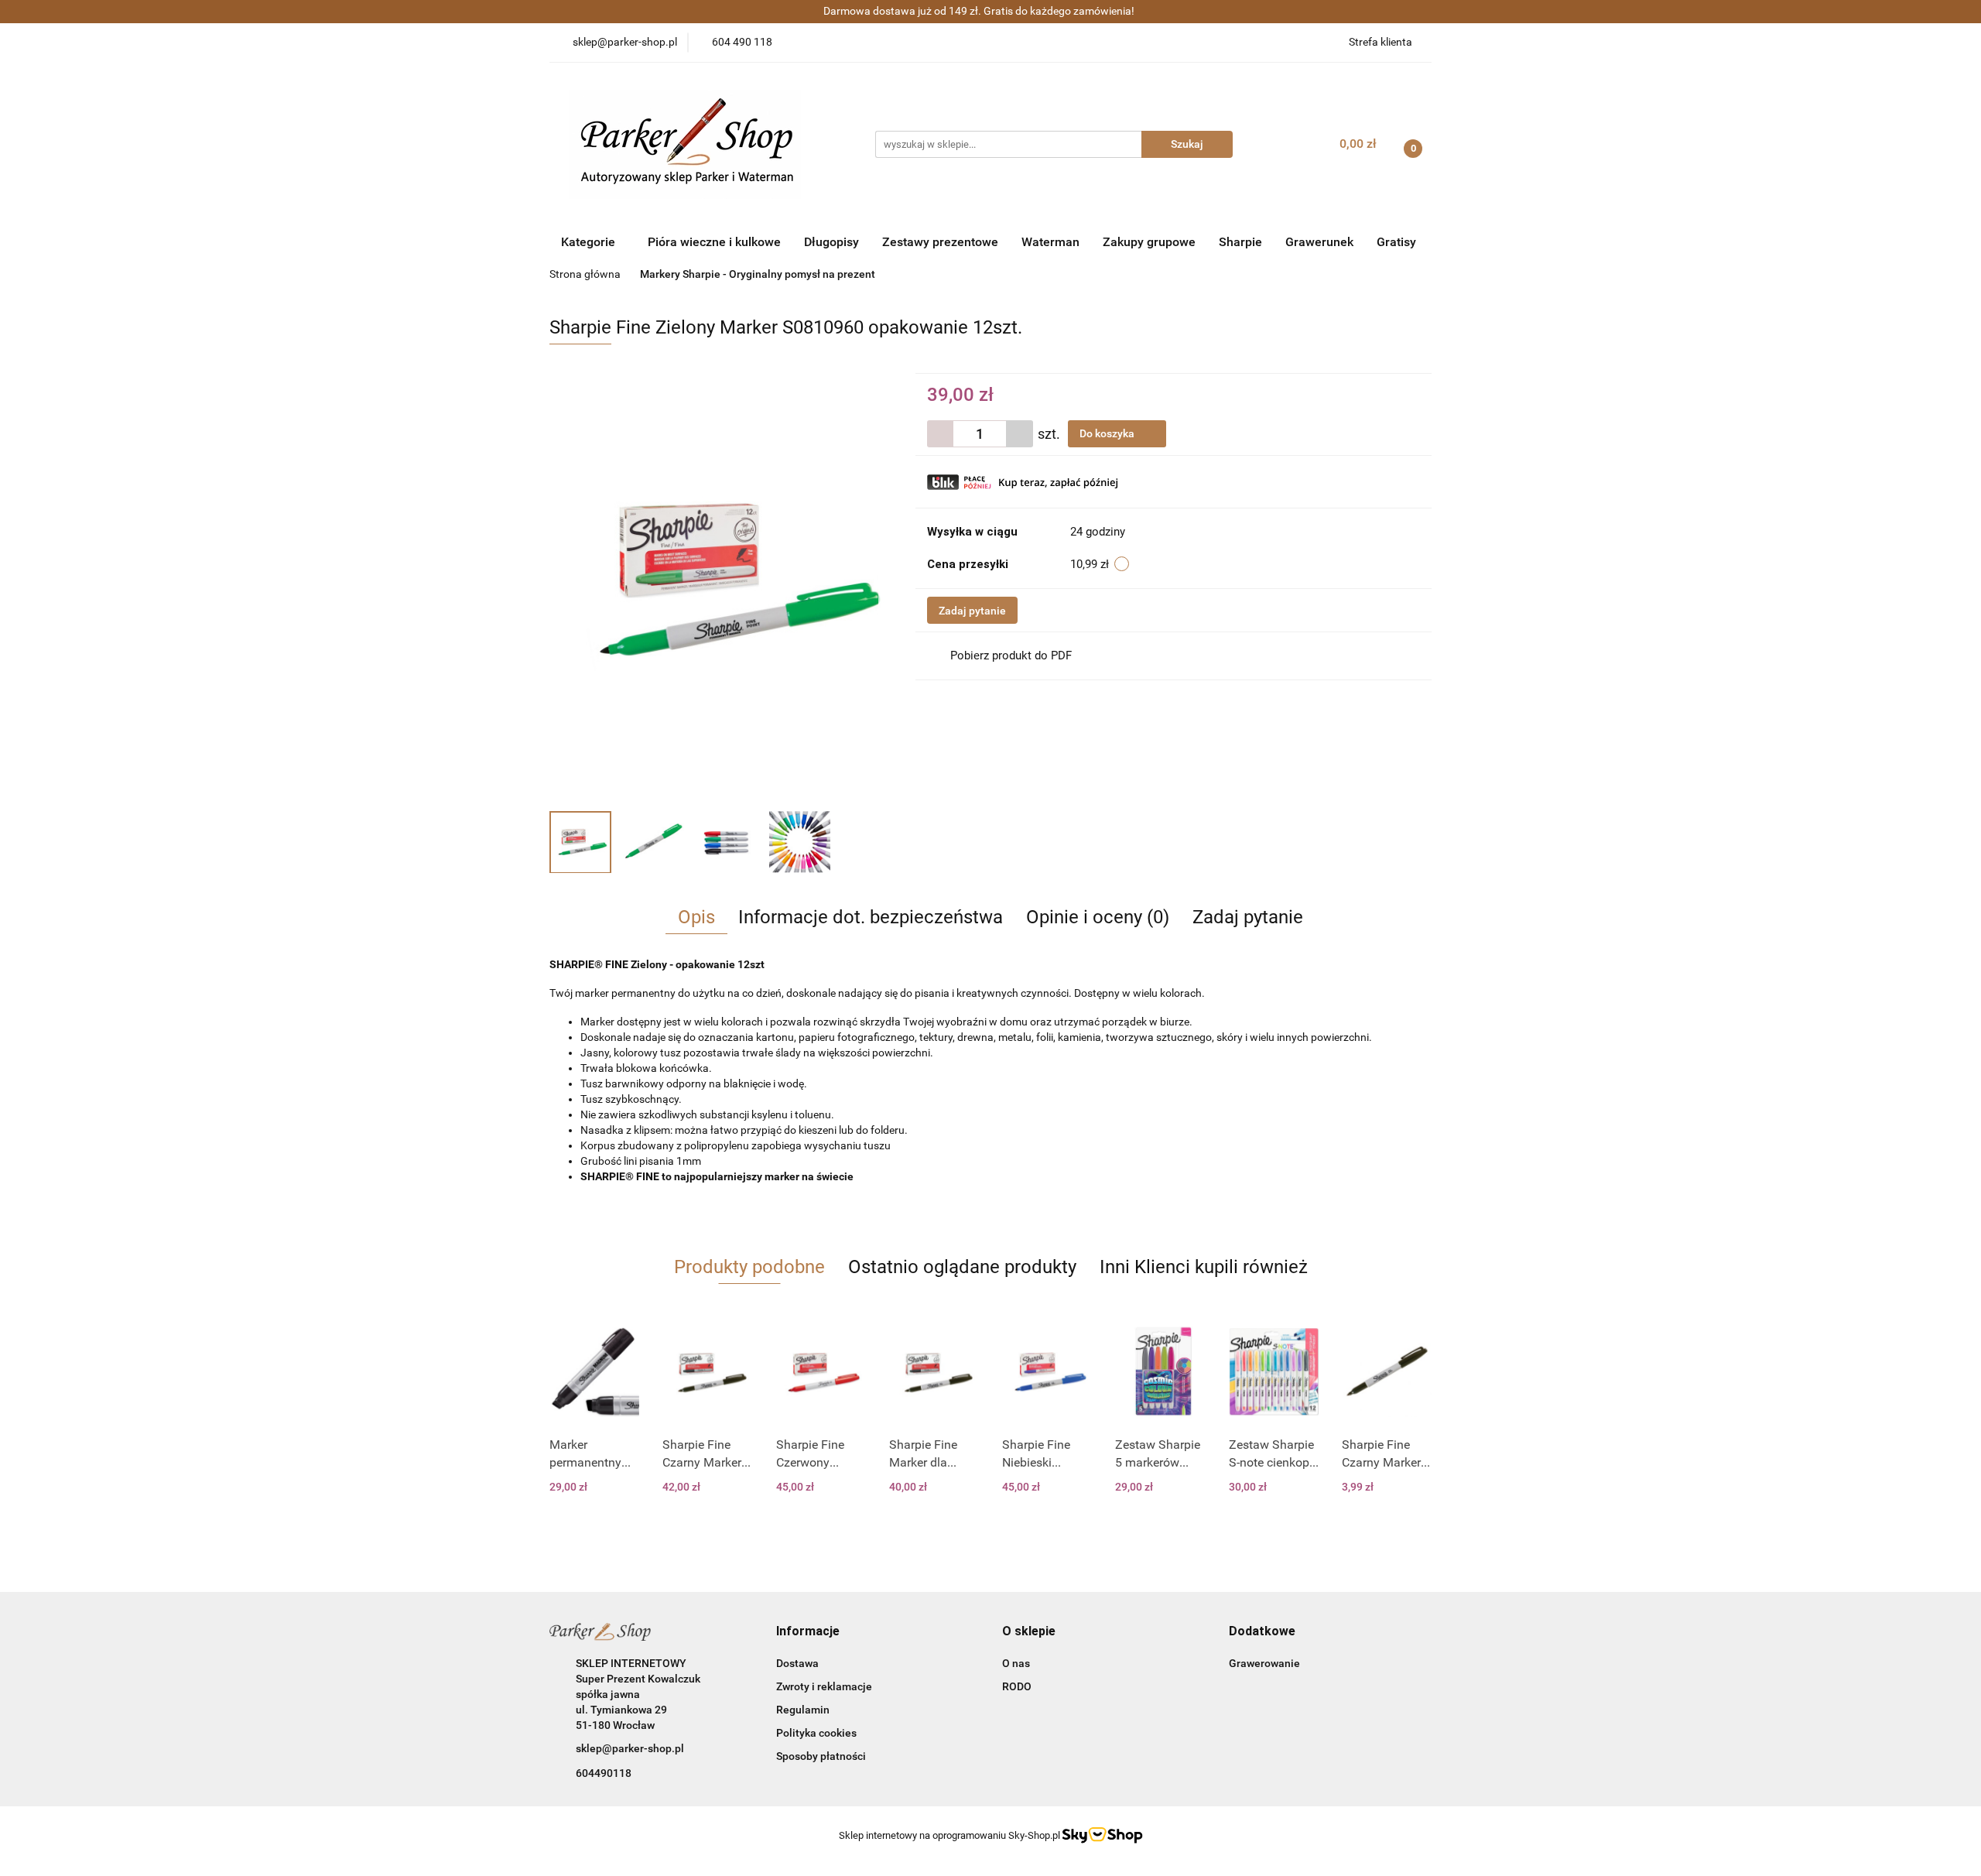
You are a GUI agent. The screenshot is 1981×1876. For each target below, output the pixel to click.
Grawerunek (1319, 242)
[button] (808, 1632)
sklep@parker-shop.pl (630, 1748)
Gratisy (1396, 242)
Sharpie (1240, 242)
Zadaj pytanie (972, 611)
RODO (1017, 1686)
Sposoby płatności (821, 1756)
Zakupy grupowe (1149, 242)
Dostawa (797, 1663)
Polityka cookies (816, 1733)
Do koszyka (1108, 433)
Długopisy (831, 242)
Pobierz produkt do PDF (1011, 656)
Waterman (1050, 242)
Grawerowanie (1264, 1663)
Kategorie (590, 242)
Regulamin (803, 1710)
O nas (1016, 1663)
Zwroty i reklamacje (824, 1686)
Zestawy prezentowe (940, 242)
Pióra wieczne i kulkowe (714, 242)
